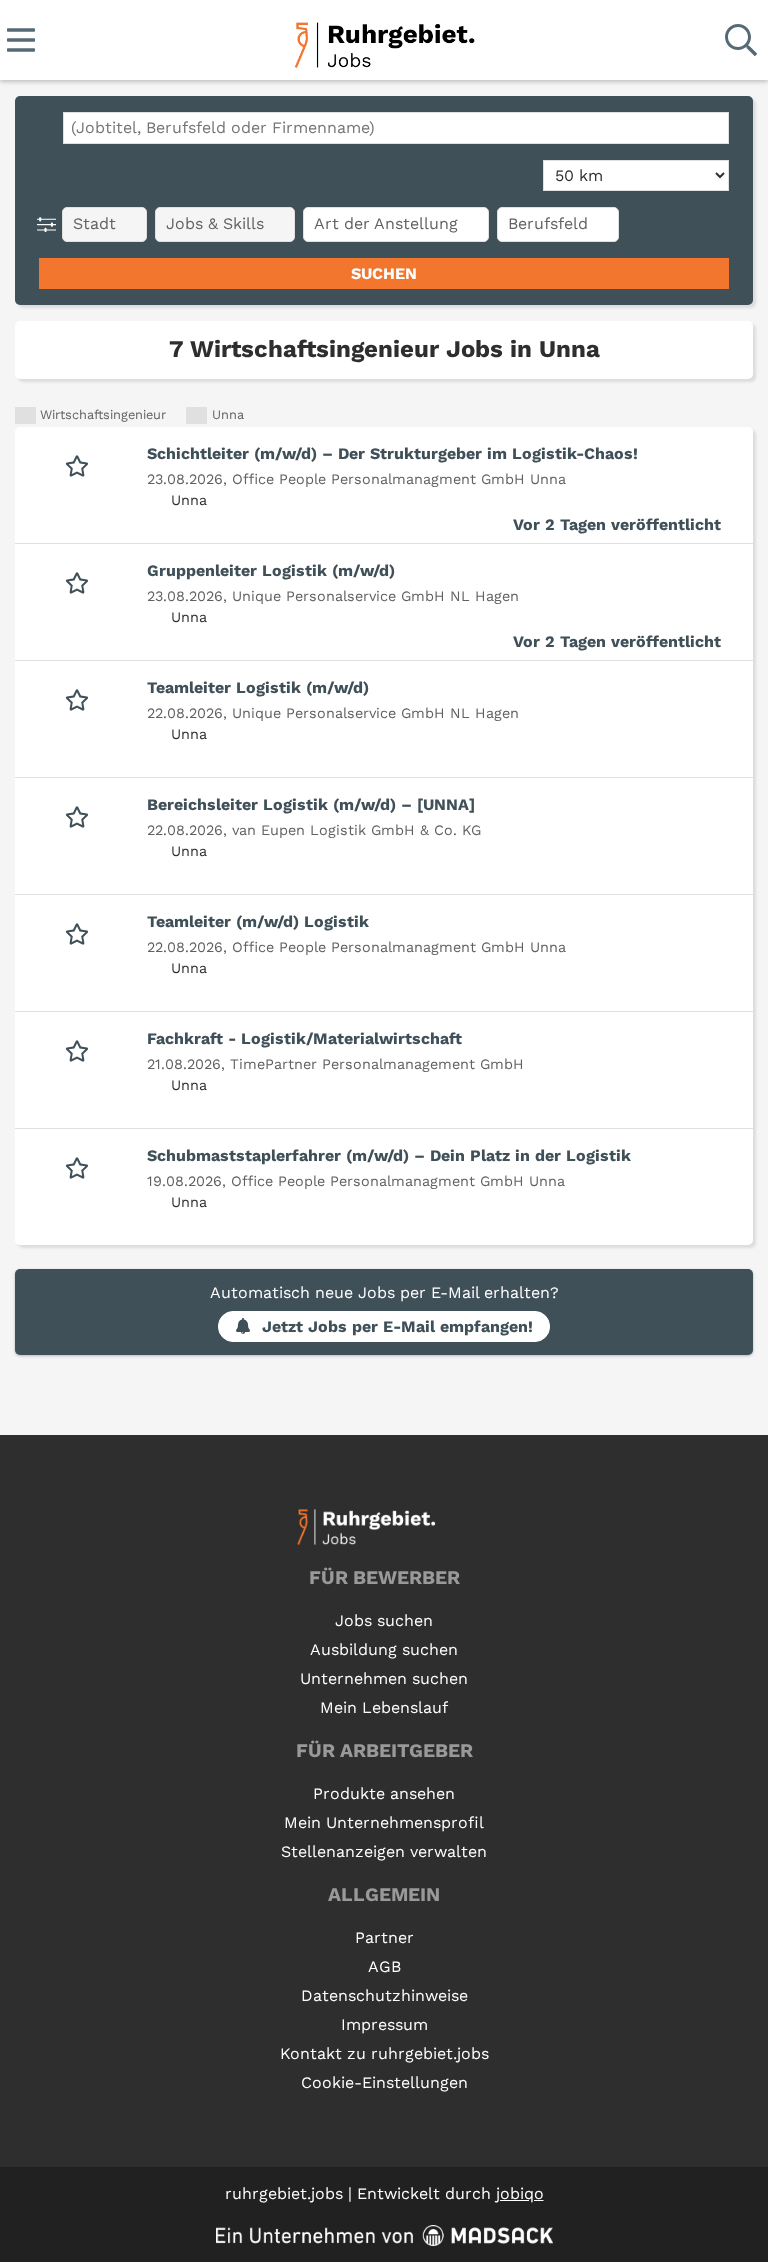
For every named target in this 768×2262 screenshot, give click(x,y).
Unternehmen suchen (384, 1678)
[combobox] (396, 128)
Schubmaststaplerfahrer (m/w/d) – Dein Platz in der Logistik (389, 1155)
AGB (384, 1966)
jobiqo (520, 2193)
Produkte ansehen (384, 1793)
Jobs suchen (384, 1620)
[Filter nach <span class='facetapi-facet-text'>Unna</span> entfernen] (196, 415)
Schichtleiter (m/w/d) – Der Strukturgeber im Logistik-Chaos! (392, 453)
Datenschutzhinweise (384, 1995)
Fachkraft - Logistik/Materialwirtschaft (304, 1038)
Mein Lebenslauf (384, 1707)
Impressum (384, 2024)
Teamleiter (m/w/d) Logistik (258, 921)
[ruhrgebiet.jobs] (383, 41)
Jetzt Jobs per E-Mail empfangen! (397, 1326)
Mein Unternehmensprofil (384, 1822)
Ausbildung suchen (384, 1649)
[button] (50, 224)
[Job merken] (81, 464)
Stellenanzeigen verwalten (384, 1851)
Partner (384, 1937)
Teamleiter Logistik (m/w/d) (258, 687)
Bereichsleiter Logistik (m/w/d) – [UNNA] (311, 804)
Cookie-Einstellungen (384, 2082)
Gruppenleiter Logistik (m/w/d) (271, 570)
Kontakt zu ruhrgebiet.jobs (384, 2053)
